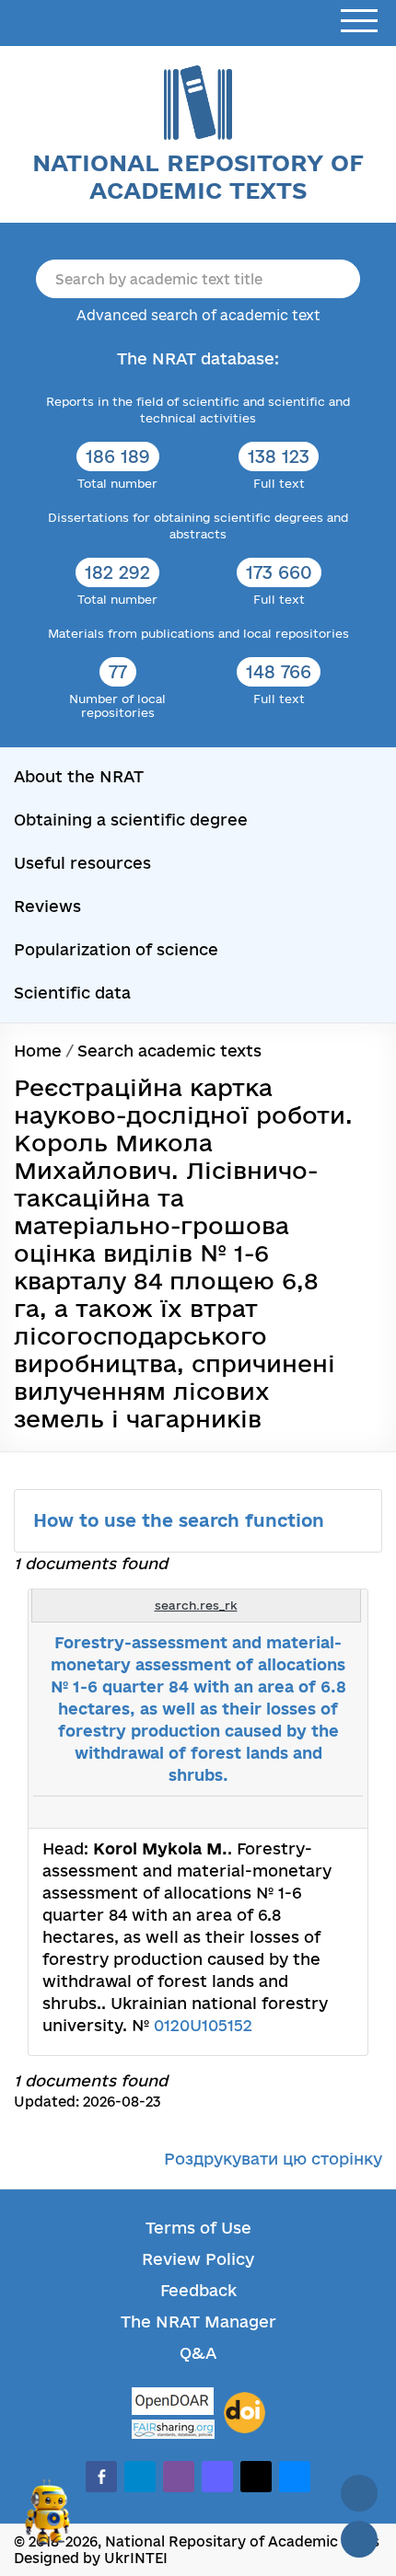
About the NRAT (79, 776)
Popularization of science (116, 949)
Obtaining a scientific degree (131, 820)
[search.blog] (339, 1812)
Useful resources (82, 863)
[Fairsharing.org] (173, 2429)
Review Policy (198, 2259)
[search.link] (298, 1812)
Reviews (47, 906)
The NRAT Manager (198, 2322)
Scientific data (72, 993)
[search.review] (319, 1812)
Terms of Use (198, 2228)
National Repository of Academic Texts (198, 176)
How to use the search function (181, 1520)
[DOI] (245, 2413)
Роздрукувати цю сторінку (273, 2159)
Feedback (198, 2290)
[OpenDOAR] (173, 2403)
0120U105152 (203, 2025)
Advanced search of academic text (198, 315)
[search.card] (278, 1812)
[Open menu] (359, 22)
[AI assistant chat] (48, 2520)
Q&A (198, 2353)
